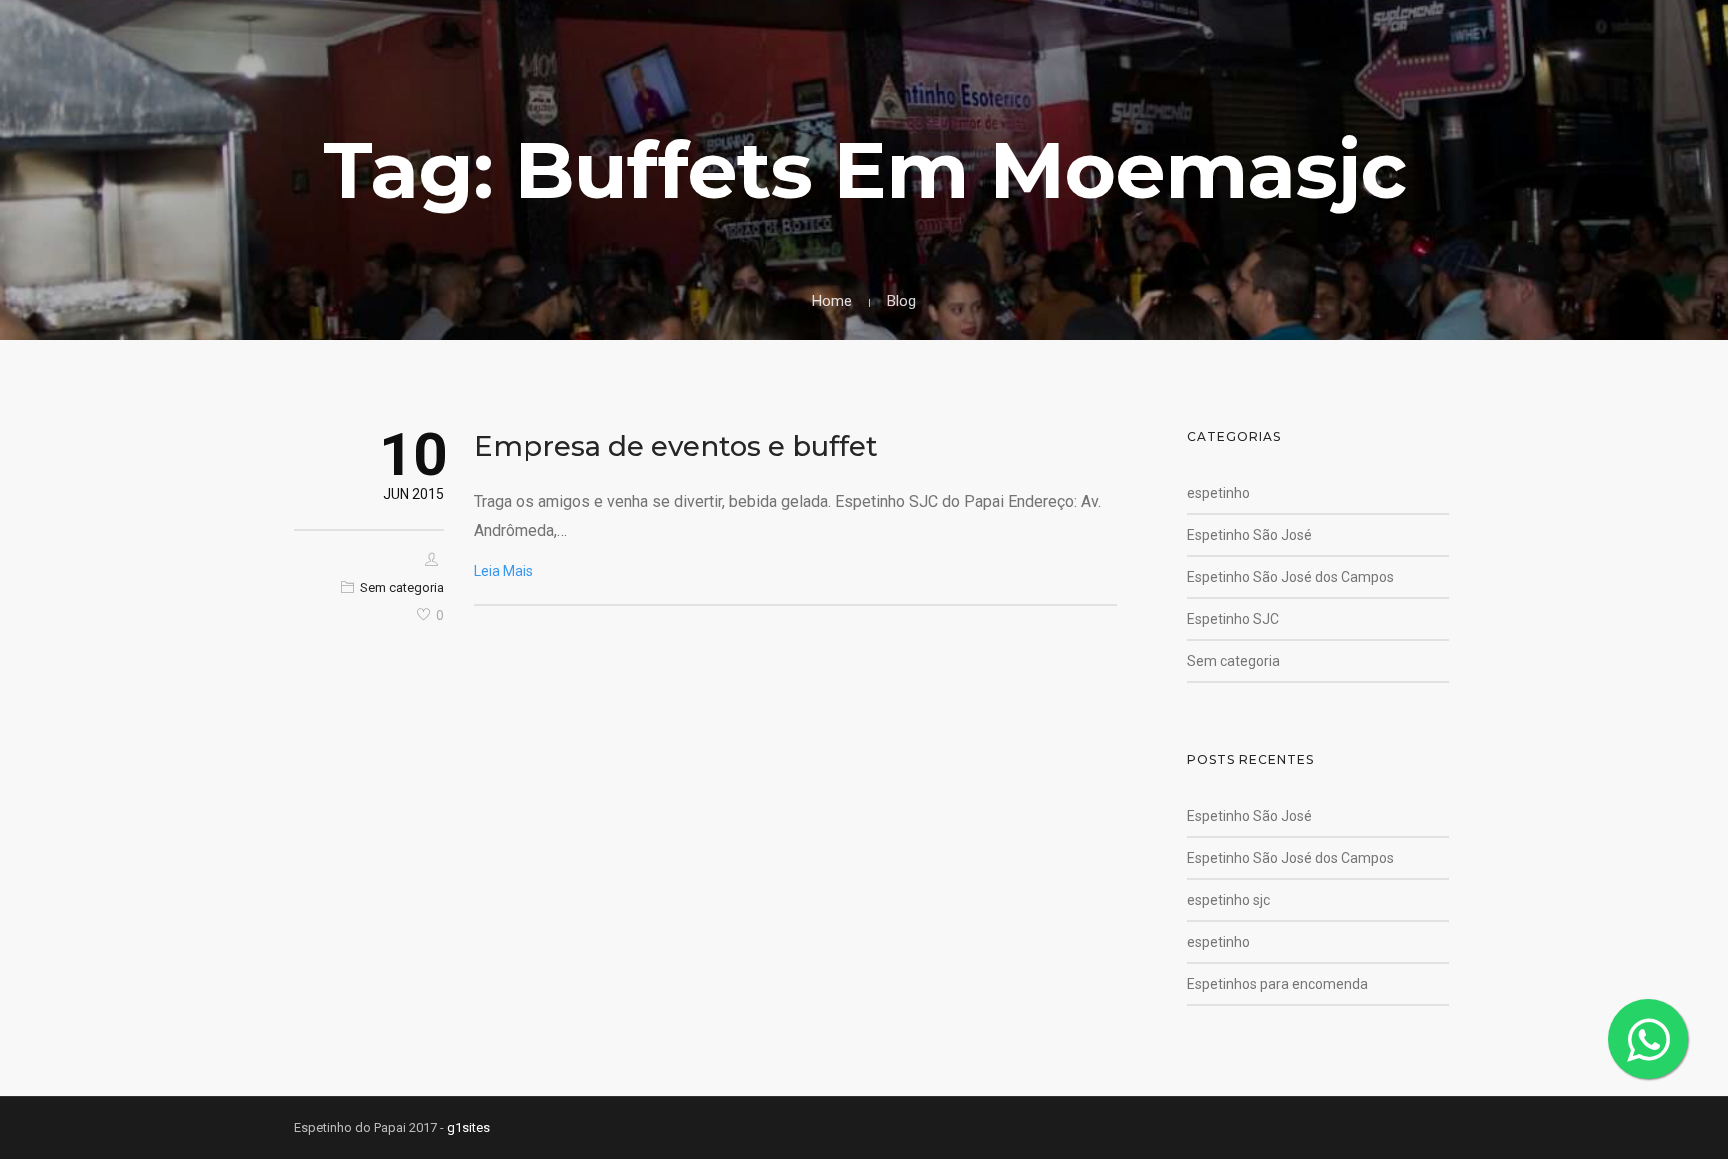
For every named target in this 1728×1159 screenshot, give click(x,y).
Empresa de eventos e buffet (676, 446)
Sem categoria (402, 587)
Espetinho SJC (1233, 619)
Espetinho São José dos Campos (1290, 577)
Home (832, 301)
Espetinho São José (1249, 535)
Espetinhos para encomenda (1277, 984)
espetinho (1218, 493)
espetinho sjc (1228, 900)
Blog (901, 301)
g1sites (468, 1127)
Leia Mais (503, 571)
